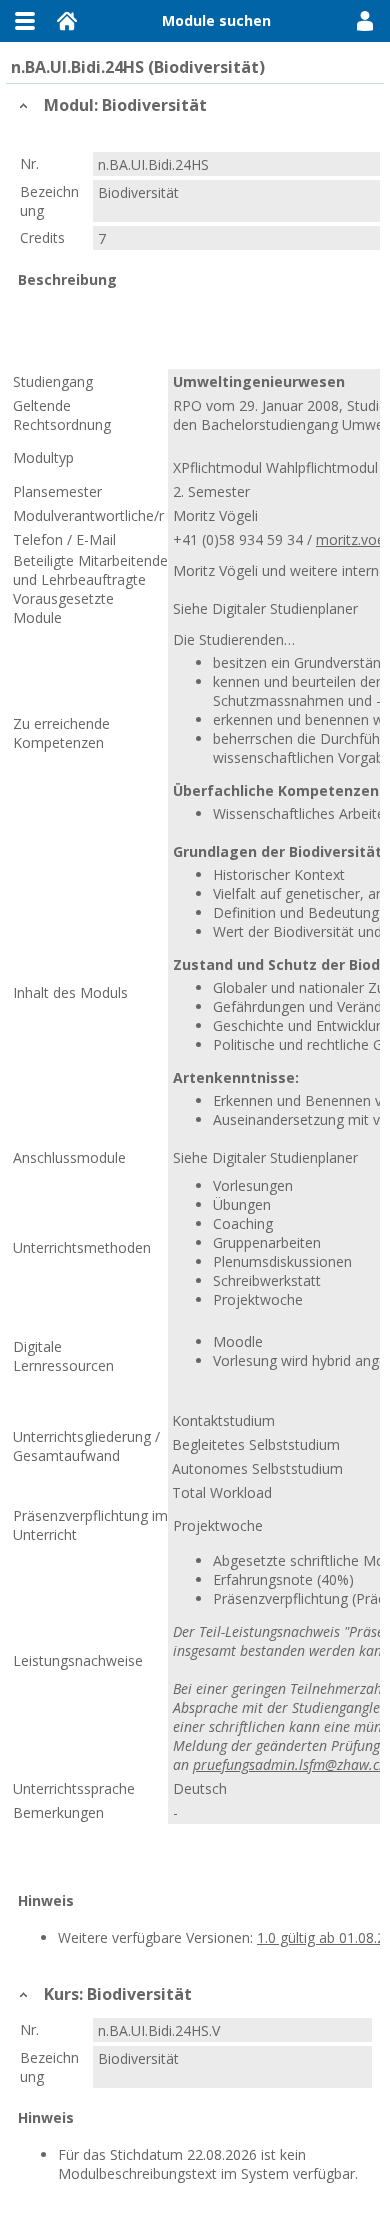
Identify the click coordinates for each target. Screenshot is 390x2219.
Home (67, 21)
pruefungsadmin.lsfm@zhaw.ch (290, 1764)
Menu (25, 21)
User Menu (365, 21)
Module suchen (216, 20)
